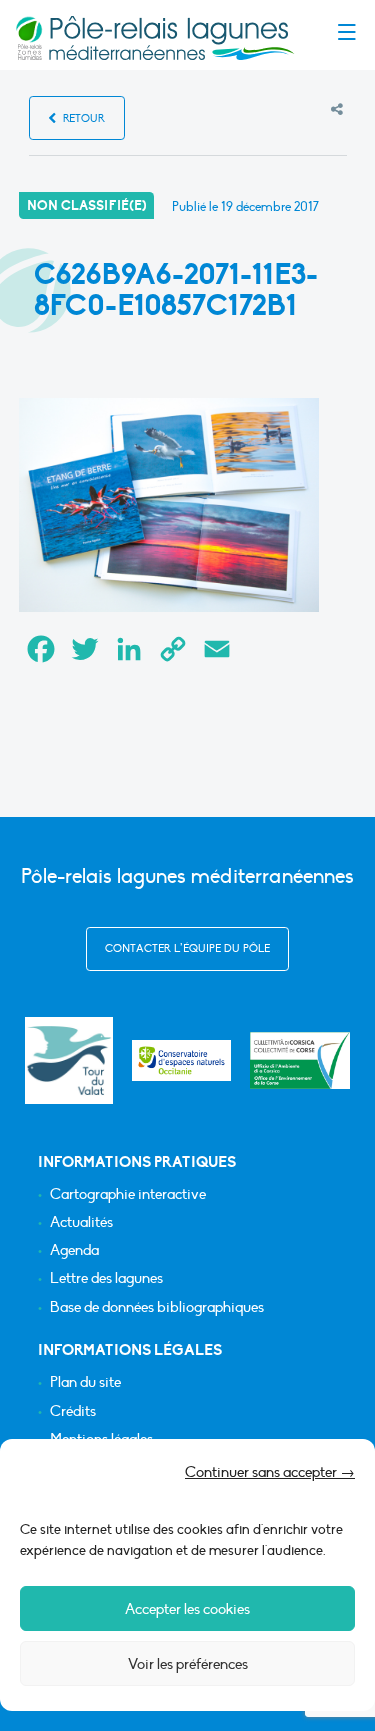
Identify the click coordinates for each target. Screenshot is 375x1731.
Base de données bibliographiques (157, 1307)
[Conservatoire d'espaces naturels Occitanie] (182, 1060)
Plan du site (85, 1382)
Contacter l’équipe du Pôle (187, 948)
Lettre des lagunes (106, 1278)
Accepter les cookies (187, 1609)
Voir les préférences (188, 1664)
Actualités (81, 1222)
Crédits (73, 1411)
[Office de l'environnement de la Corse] (300, 1061)
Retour (82, 118)
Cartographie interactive (128, 1194)
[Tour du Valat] (68, 1060)
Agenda (74, 1250)
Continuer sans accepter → (270, 1472)
